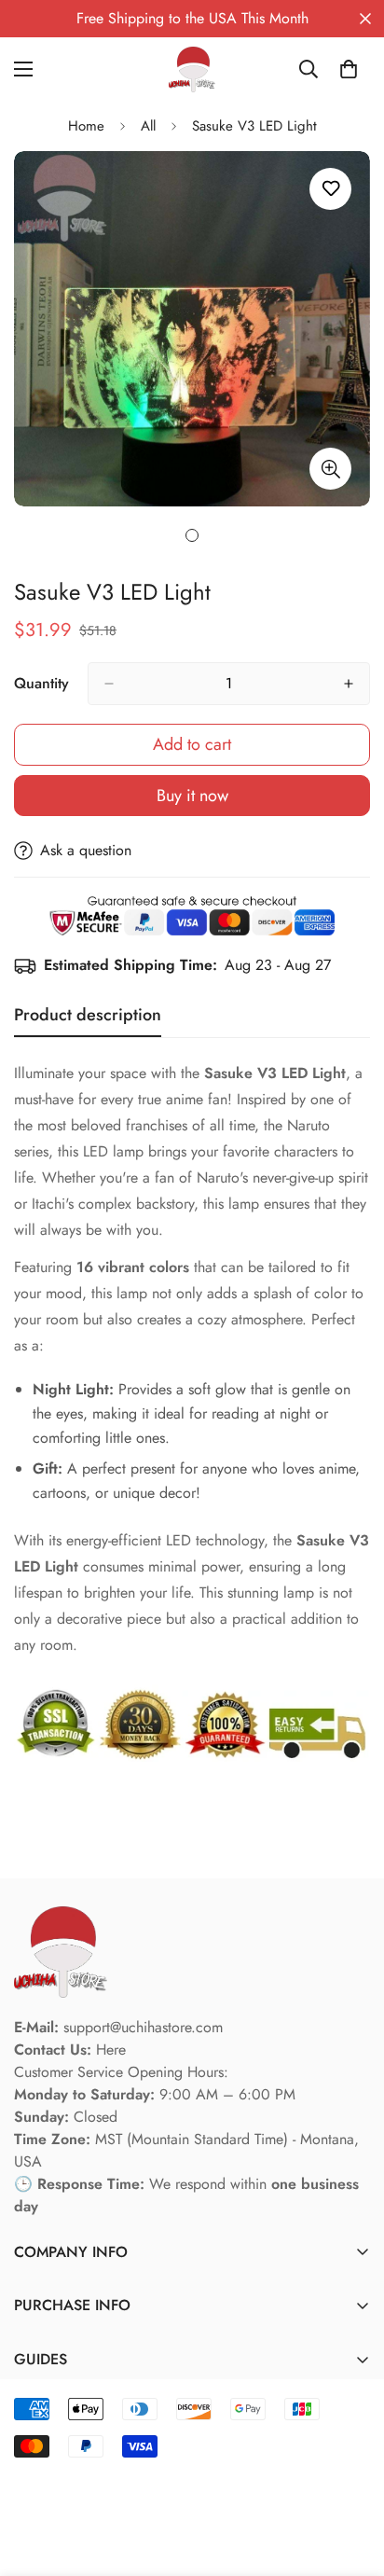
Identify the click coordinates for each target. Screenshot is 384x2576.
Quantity (41, 683)
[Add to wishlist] (330, 189)
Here (111, 2050)
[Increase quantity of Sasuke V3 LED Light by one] (349, 684)
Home (86, 126)
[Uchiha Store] (192, 69)
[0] (349, 69)
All (148, 126)
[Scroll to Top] (350, 2477)
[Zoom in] (330, 469)
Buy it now (192, 796)
